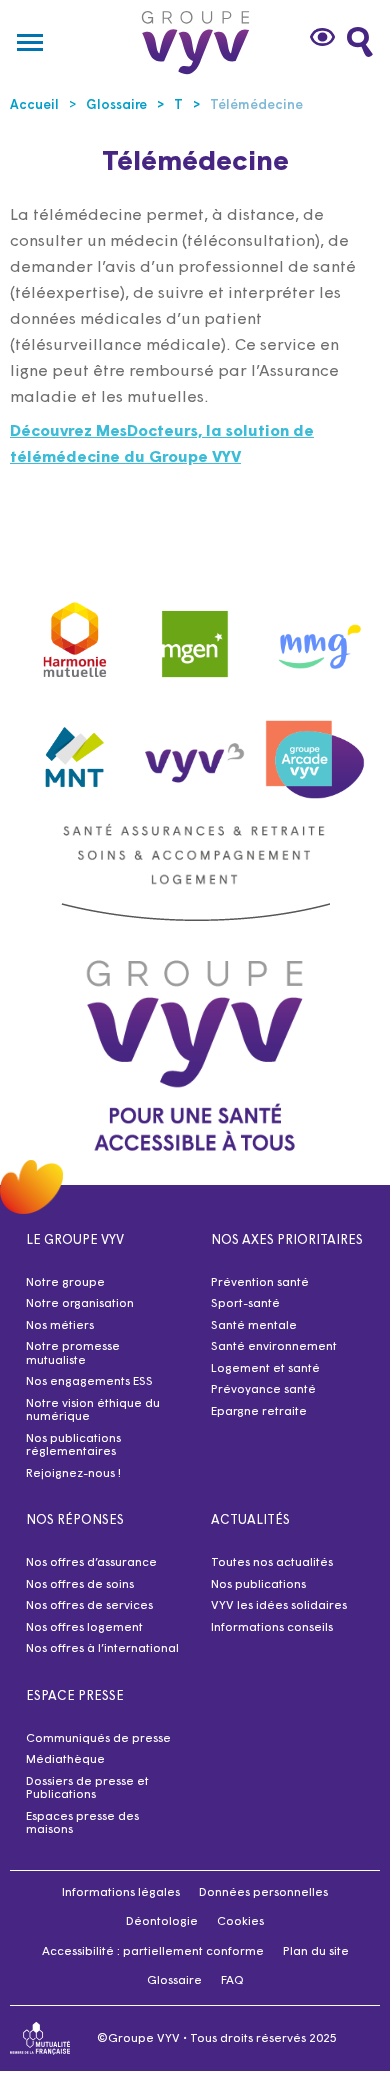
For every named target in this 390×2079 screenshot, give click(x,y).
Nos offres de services (89, 1606)
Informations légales (121, 1893)
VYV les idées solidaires (279, 1606)
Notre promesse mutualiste (73, 1354)
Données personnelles (263, 1893)
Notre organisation (80, 1304)
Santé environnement (274, 1347)
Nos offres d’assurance (91, 1563)
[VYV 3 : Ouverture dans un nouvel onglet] (195, 751)
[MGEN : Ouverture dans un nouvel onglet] (195, 635)
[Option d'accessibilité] (325, 37)
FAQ (232, 1981)
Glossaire (174, 1981)
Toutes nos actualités (272, 1563)
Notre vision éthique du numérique (93, 1411)
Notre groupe (65, 1283)
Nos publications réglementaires (73, 1446)
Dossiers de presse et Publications (87, 1789)
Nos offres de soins (80, 1585)
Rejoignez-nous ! (73, 1474)
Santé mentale (254, 1326)
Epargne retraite (259, 1412)
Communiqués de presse (98, 1739)
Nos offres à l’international (102, 1649)
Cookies (240, 1922)
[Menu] (30, 42)
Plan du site (316, 1952)
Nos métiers (60, 1326)
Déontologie (162, 1922)
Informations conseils (272, 1628)
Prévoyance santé (263, 1390)
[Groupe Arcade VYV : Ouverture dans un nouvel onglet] (315, 751)
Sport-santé (245, 1304)
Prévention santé (260, 1283)
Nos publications (258, 1585)
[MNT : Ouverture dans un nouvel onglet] (75, 752)
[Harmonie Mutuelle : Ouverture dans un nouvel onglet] (75, 635)
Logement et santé (265, 1369)
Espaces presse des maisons (82, 1824)
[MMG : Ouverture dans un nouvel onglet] (315, 635)
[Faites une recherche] (360, 42)
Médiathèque (65, 1760)
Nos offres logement (84, 1628)
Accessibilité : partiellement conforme (153, 1952)
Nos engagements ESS (89, 1382)
